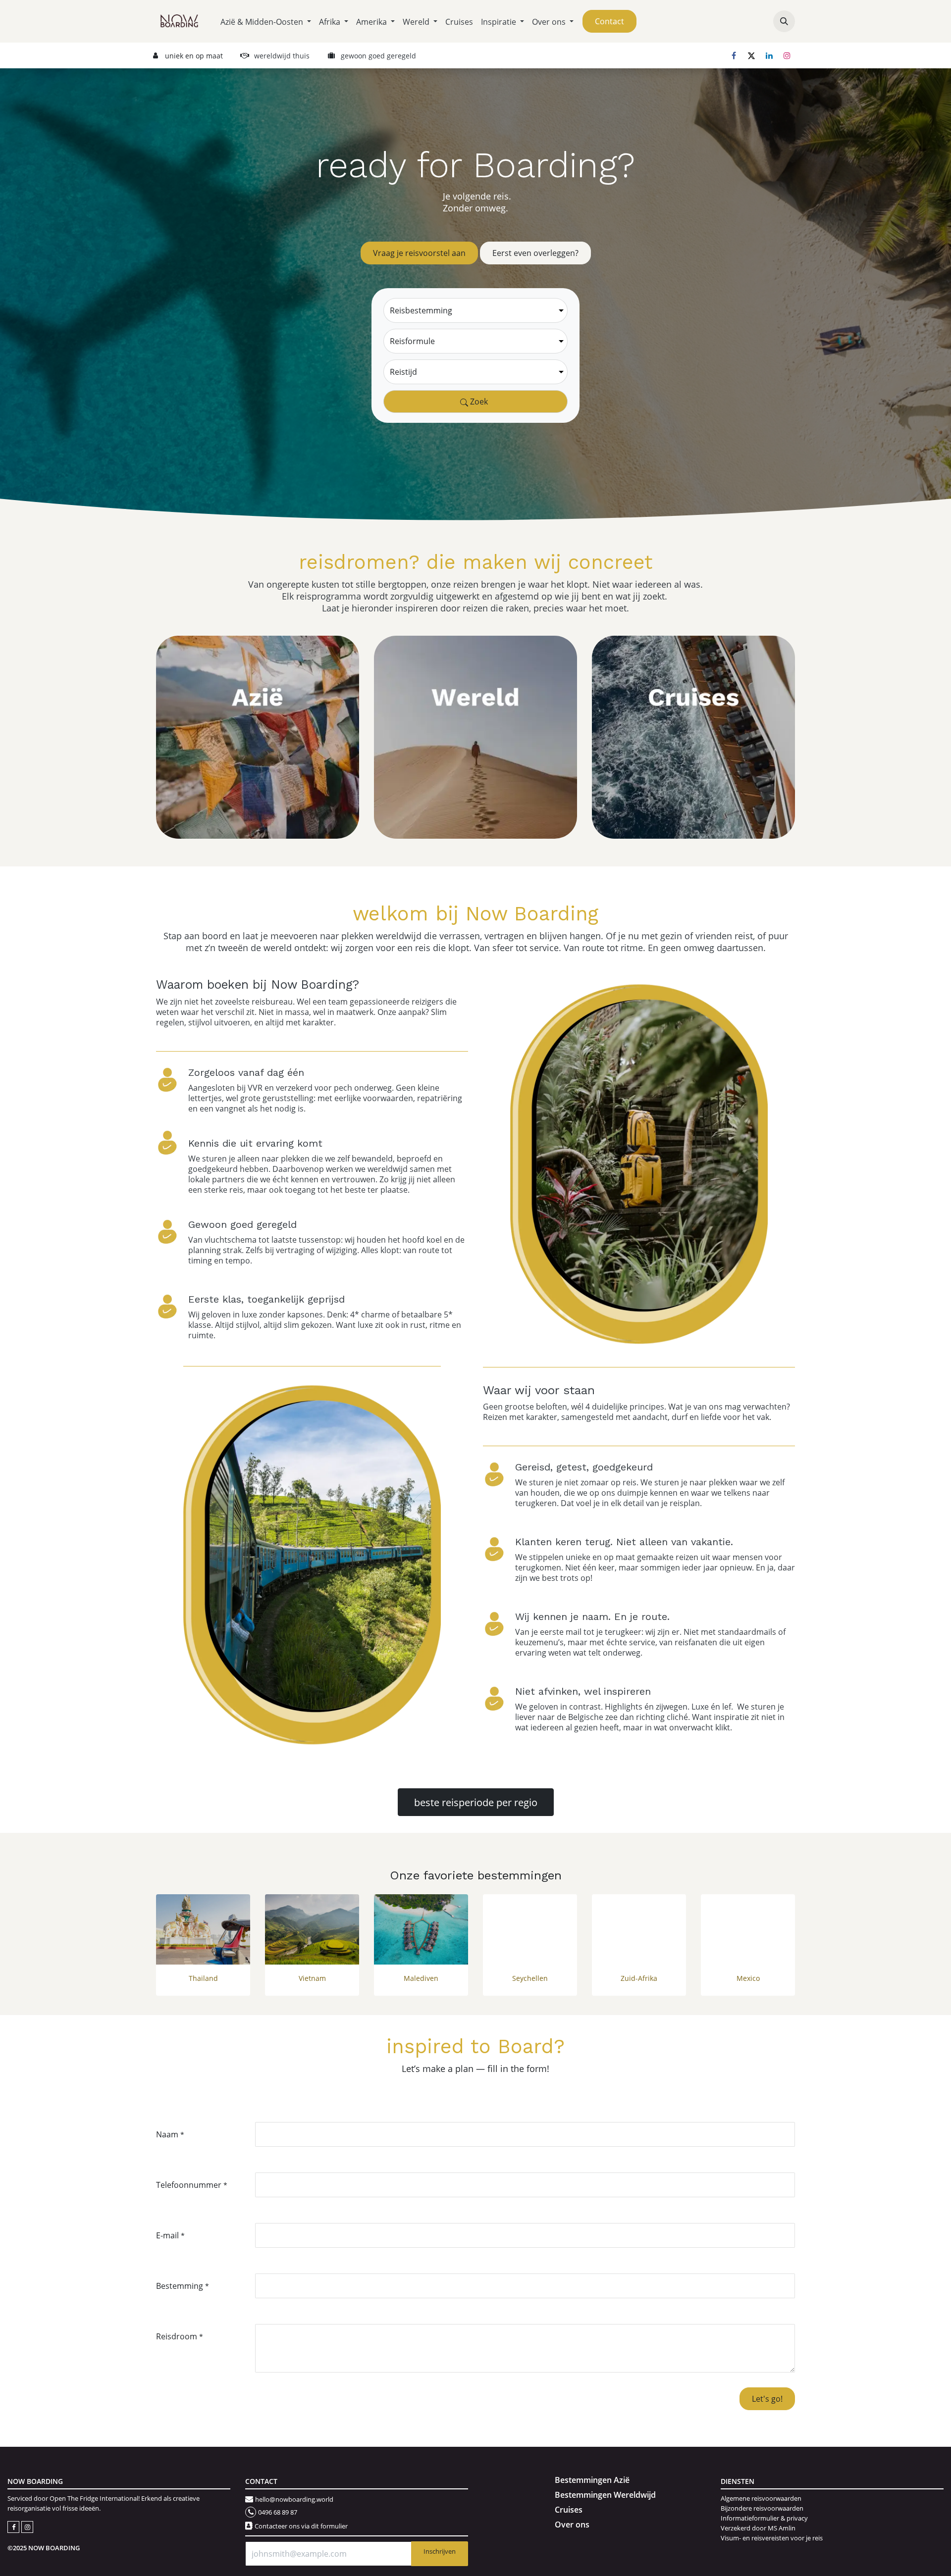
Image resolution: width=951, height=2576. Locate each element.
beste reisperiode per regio (476, 1802)
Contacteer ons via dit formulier (301, 2526)
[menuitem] (266, 22)
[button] (784, 21)
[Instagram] (787, 55)
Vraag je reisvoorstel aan (419, 253)
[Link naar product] (203, 1930)
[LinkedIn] (769, 55)
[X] (751, 55)
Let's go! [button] (767, 2399)
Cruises (569, 2510)
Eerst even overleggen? (535, 253)
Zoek (478, 401)
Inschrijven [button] (440, 2551)
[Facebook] (734, 55)
